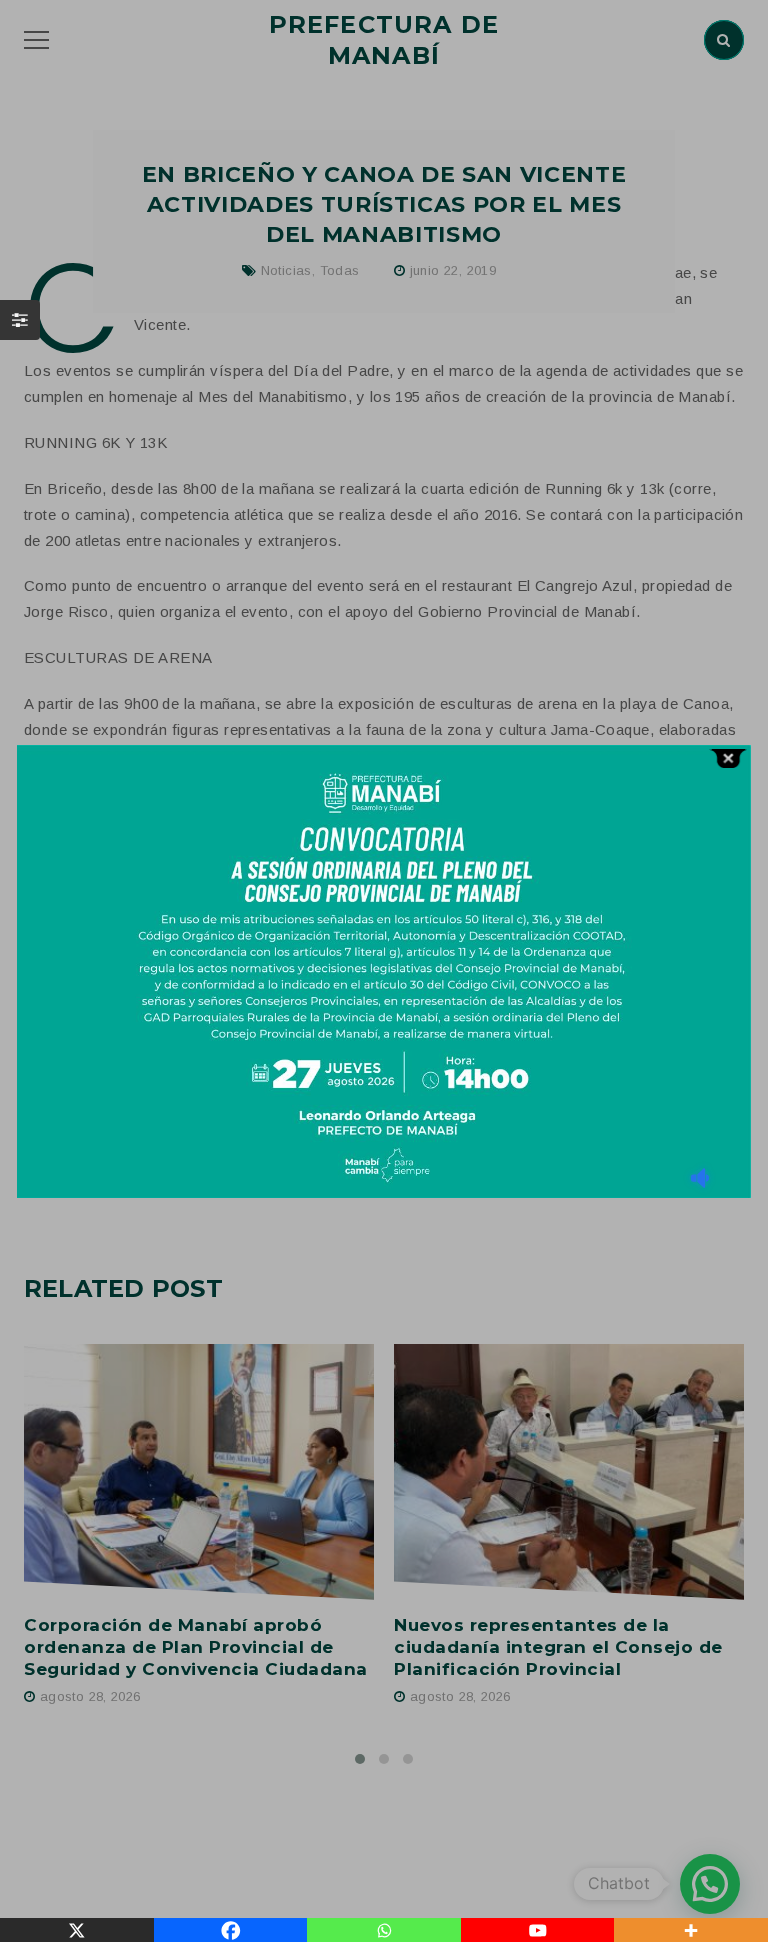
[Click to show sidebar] (20, 320)
